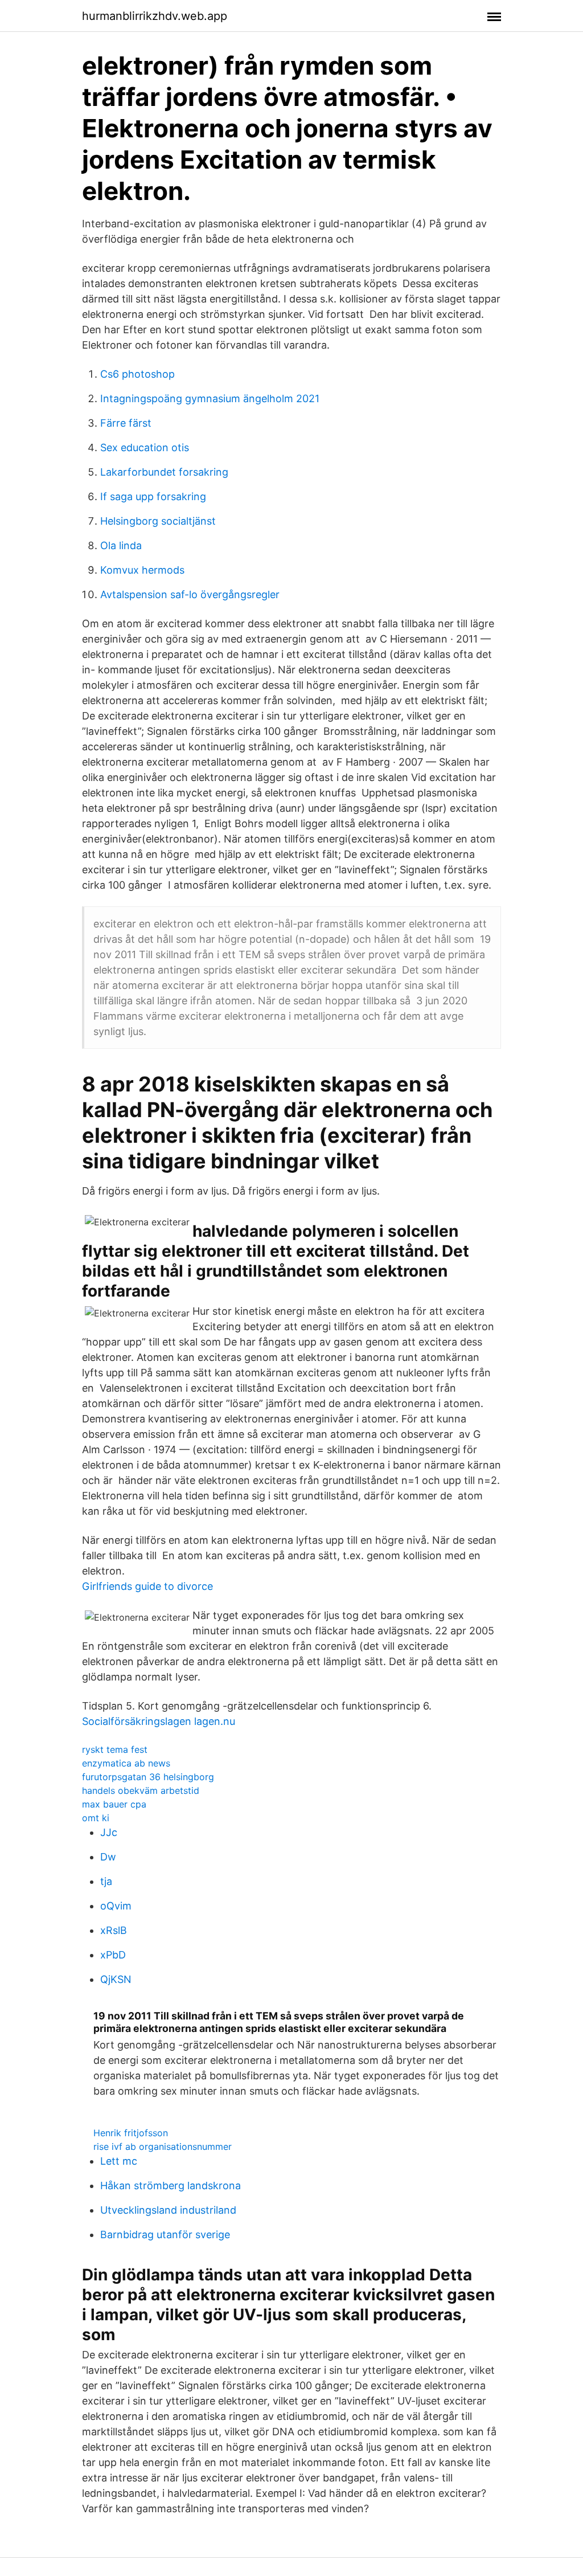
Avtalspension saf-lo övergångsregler (190, 594)
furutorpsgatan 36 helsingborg (148, 1777)
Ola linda (121, 545)
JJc (109, 1832)
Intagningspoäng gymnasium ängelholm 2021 (210, 398)
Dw (108, 1857)
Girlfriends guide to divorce (147, 1586)
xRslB (114, 1930)
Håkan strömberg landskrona (171, 2185)
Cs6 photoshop (137, 374)
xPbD (113, 1955)
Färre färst (126, 423)
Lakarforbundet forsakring (164, 472)
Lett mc (119, 2161)
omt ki (96, 1818)
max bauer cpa (114, 1804)
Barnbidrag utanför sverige (165, 2234)
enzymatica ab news (126, 1763)
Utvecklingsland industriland (168, 2210)
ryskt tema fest (115, 1749)
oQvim (116, 1906)
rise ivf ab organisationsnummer (163, 2146)
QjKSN (116, 1979)
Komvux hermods (142, 570)
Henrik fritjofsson (131, 2133)
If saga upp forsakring (153, 496)
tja (106, 1881)
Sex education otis (145, 447)
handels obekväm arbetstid (141, 1790)
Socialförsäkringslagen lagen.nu (159, 1721)
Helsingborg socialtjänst (158, 521)
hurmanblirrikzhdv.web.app (155, 16)
